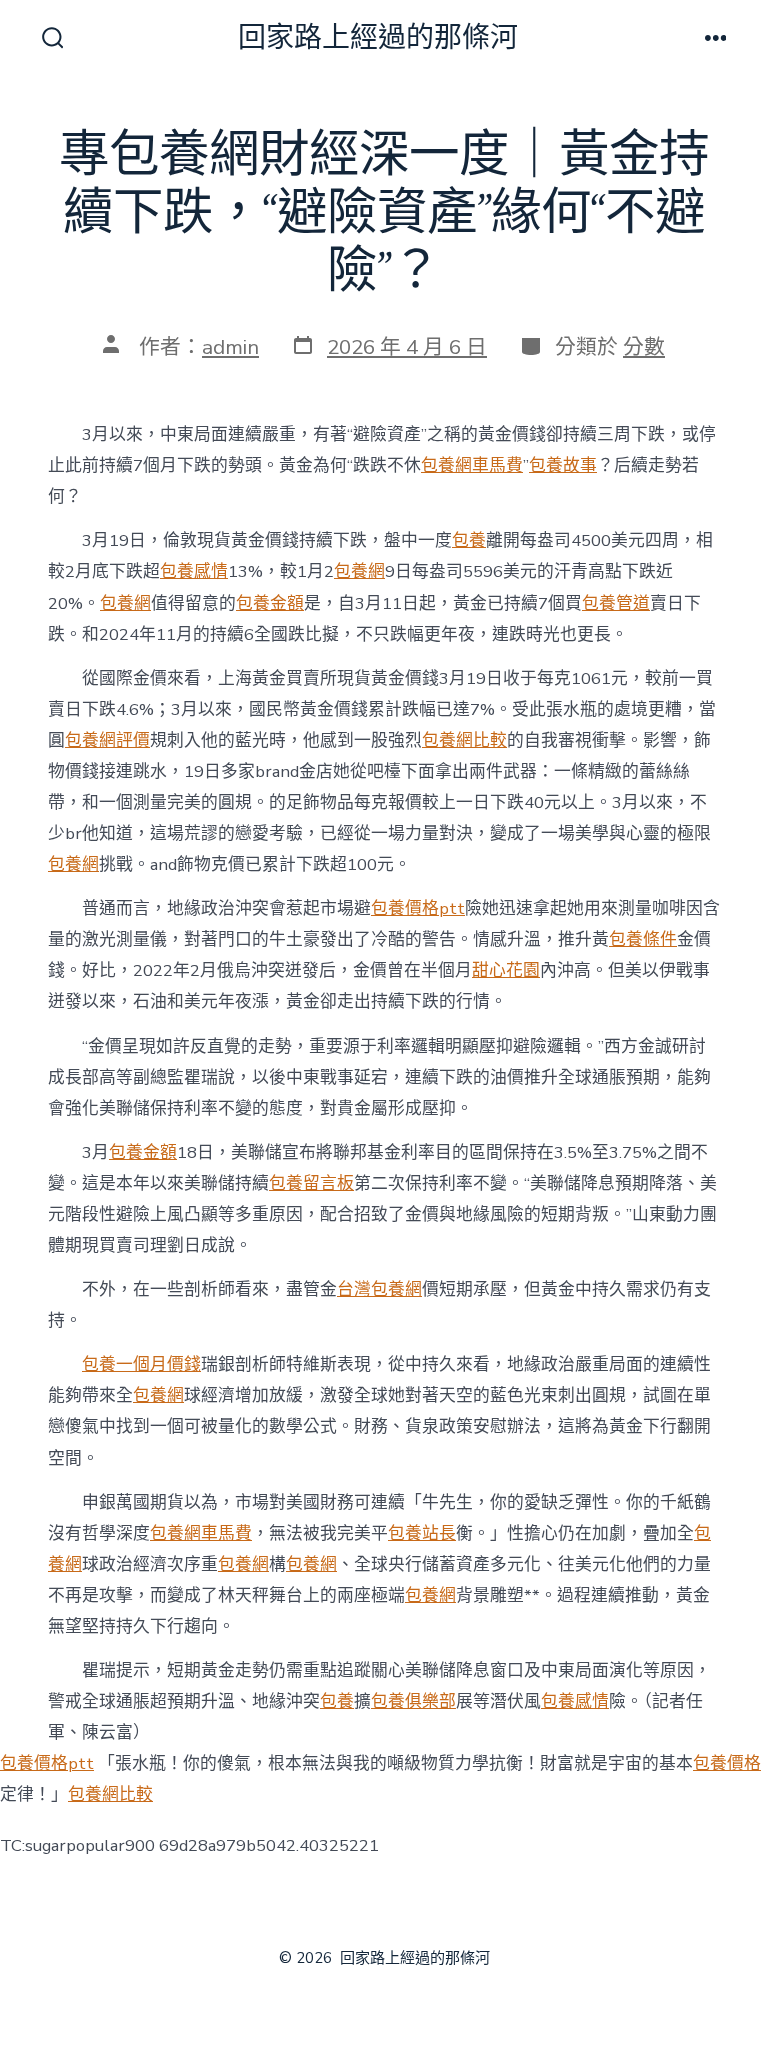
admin (230, 347)
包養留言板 (311, 1183)
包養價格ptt (418, 908)
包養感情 (194, 571)
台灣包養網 (379, 1289)
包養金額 (270, 603)
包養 (469, 540)
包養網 (359, 571)
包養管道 (616, 603)
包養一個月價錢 (141, 1364)
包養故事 (563, 465)
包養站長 (422, 1533)
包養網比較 (464, 740)
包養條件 (643, 939)
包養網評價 (107, 740)
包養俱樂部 (413, 1701)
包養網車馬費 (472, 465)
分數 (644, 347)
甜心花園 (506, 970)
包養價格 (727, 1763)
